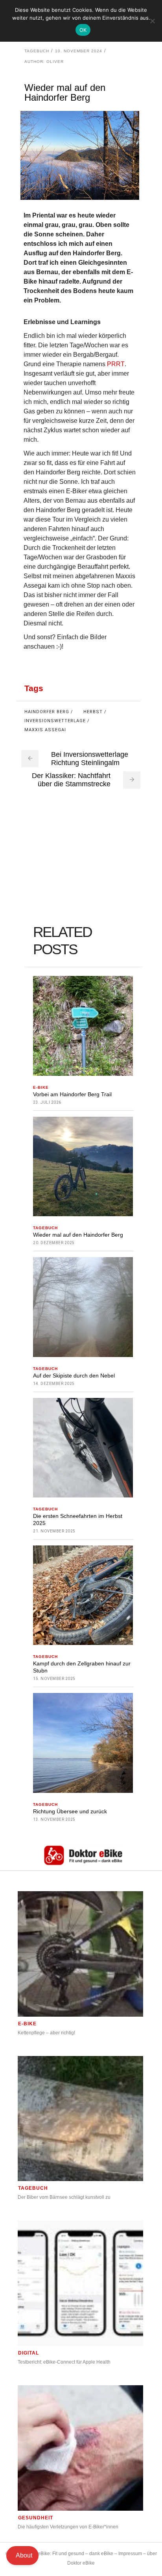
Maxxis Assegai (45, 730)
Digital (29, 2353)
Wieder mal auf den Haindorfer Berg (78, 1235)
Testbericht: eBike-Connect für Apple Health (64, 2362)
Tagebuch (37, 51)
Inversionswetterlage (55, 721)
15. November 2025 (54, 1679)
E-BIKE (41, 1087)
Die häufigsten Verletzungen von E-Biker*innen (68, 2527)
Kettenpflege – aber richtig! (46, 2033)
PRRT (116, 364)
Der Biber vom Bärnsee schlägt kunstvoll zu (64, 2197)
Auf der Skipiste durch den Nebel (74, 1376)
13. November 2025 (54, 1819)
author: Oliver (44, 62)
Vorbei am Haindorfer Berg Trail (72, 1094)
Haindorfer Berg (47, 712)
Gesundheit (36, 2518)
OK (83, 30)
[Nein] (152, 21)
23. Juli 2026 (47, 1102)
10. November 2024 (79, 51)
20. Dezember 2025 (54, 1243)
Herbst (93, 712)
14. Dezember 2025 (54, 1384)
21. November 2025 (54, 1531)
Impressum (130, 2554)
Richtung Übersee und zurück (70, 1811)
